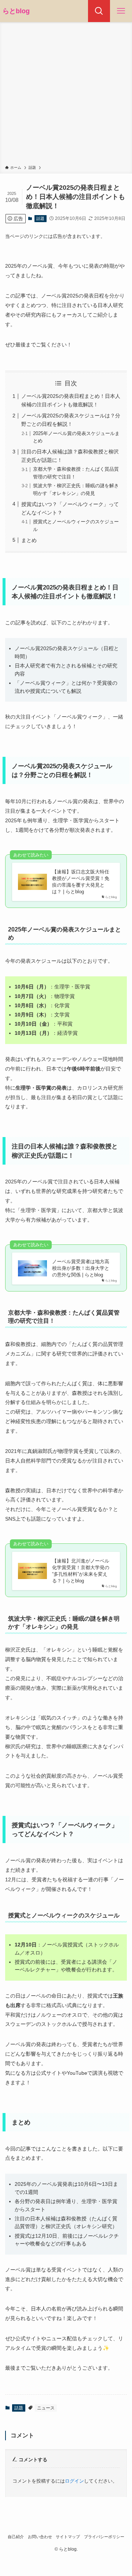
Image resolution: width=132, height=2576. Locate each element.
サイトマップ (68, 2537)
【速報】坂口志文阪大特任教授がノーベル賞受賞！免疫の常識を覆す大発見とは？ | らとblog (81, 882)
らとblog (16, 11)
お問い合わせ (40, 2537)
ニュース (46, 2408)
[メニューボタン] (121, 11)
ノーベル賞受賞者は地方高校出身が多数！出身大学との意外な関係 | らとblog (81, 1268)
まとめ (29, 540)
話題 (40, 218)
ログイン (74, 2481)
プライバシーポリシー (104, 2537)
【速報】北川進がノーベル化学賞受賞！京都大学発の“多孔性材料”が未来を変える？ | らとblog (81, 1571)
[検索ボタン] (99, 11)
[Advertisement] (66, 95)
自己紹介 (16, 2537)
